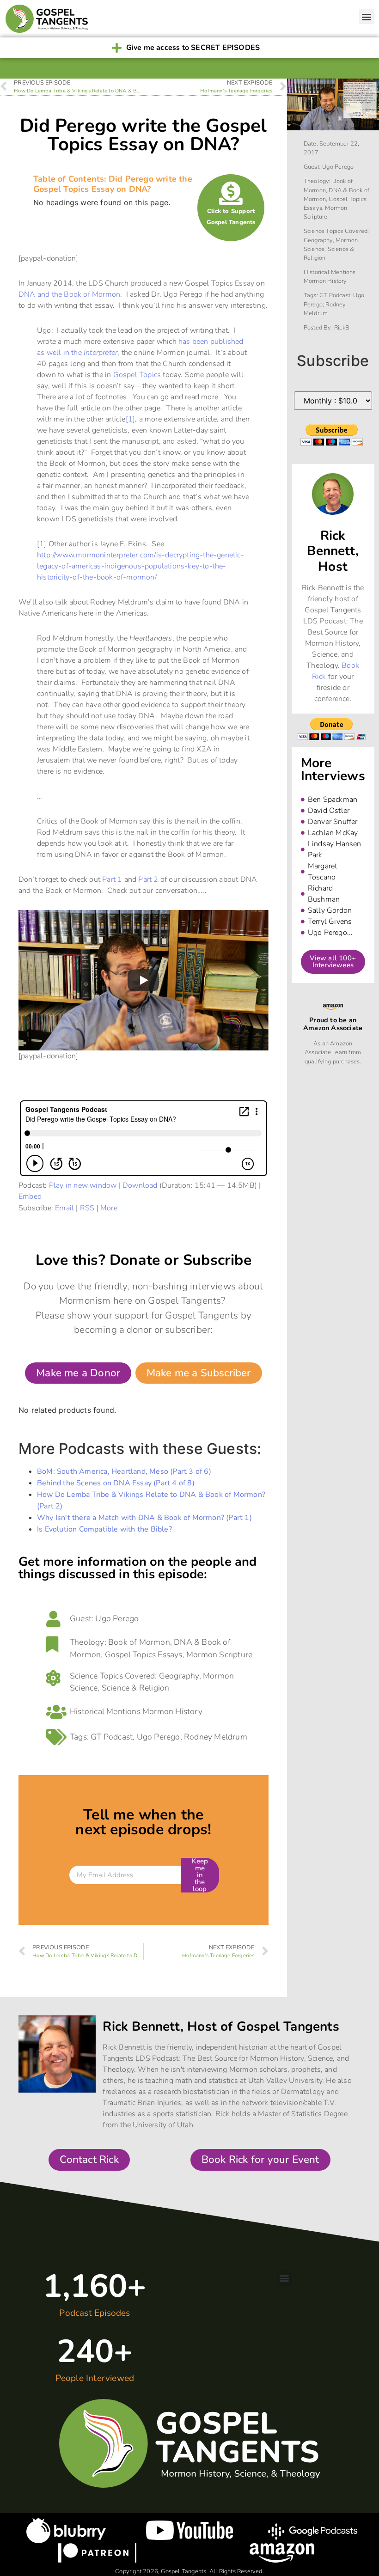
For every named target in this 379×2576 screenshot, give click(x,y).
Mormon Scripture (219, 1654)
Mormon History (172, 1711)
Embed (30, 1196)
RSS (87, 1208)
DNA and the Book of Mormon (69, 294)
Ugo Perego (117, 1618)
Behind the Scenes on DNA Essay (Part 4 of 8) (116, 1483)
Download (140, 1185)
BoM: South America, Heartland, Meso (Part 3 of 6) (124, 1471)
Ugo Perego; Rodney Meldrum (192, 1737)
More (109, 1208)
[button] (367, 16)
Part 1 (112, 879)
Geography (179, 1676)
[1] (131, 419)
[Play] (143, 980)
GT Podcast (112, 1737)
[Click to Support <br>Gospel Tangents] (231, 193)
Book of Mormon (139, 1642)
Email (64, 1208)
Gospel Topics (137, 375)
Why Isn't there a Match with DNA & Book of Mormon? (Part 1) (144, 1518)
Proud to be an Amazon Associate (333, 1024)
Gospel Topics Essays (144, 1654)
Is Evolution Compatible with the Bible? (104, 1529)
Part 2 (148, 879)
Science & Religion (136, 1688)
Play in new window (83, 1185)
